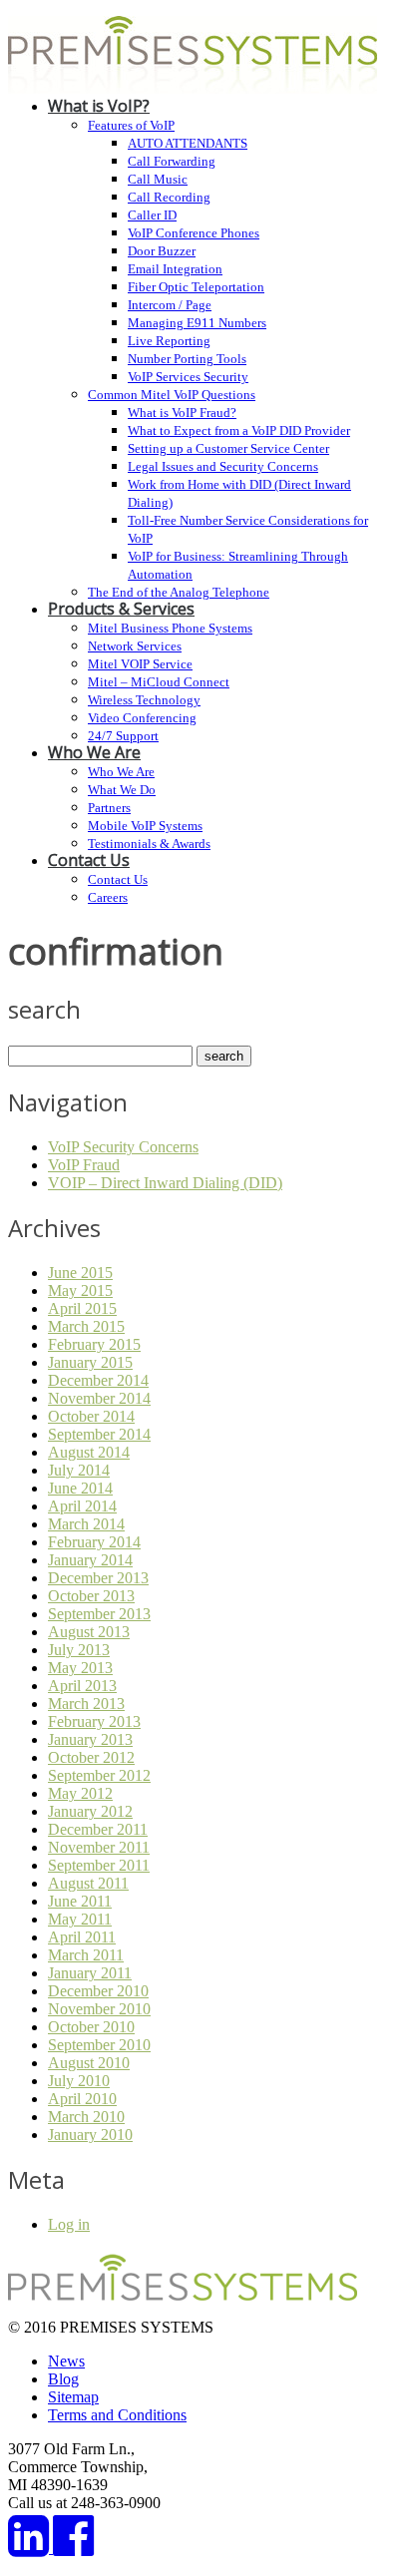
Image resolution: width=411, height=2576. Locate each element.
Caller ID (152, 215)
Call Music (158, 179)
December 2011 (98, 1829)
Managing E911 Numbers (197, 323)
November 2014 (99, 1398)
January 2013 (90, 1739)
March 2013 (86, 1704)
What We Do (122, 790)
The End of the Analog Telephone (179, 592)
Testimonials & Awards (149, 844)
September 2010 (99, 2045)
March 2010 (86, 2117)
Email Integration (175, 269)
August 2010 (89, 2063)
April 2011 (82, 1937)
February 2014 (94, 1542)
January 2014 (90, 1560)
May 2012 (80, 1793)
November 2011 (99, 1847)
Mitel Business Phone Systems (170, 628)
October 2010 (91, 2027)
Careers (108, 897)
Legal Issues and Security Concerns (223, 466)
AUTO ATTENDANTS (188, 143)
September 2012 (99, 1775)
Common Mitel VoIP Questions (172, 395)
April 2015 (82, 1308)
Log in (69, 2224)
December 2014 (98, 1380)
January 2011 (90, 1973)
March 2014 (86, 1524)
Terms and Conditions (117, 2415)
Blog (63, 2379)
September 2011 (99, 1865)
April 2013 (82, 1686)
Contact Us (89, 860)
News (66, 2361)
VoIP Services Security (188, 377)
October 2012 (91, 1757)
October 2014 (91, 1416)
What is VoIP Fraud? (182, 413)
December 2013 (98, 1578)
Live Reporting (169, 341)
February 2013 (94, 1721)
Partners (109, 808)
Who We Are (94, 752)
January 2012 (90, 1811)
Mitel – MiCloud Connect (159, 682)
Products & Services (121, 609)
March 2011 (86, 1955)
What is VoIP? (99, 106)
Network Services (135, 646)
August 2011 (88, 1883)
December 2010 (98, 1991)
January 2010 (90, 2135)
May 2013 (80, 1668)
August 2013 (89, 1632)
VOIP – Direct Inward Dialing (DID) (165, 1183)
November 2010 (99, 2009)
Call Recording (169, 197)
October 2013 (91, 1596)
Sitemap (73, 2397)
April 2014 (82, 1506)
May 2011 (80, 1919)
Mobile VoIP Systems (145, 826)
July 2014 (79, 1470)
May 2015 (80, 1290)
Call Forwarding (172, 161)
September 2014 (99, 1434)
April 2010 (82, 2099)
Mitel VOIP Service (140, 664)
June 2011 (80, 1901)
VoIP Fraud (84, 1165)
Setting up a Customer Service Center (228, 448)
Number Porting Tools (187, 359)
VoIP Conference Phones (194, 233)
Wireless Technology (144, 700)
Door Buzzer (162, 251)
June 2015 (80, 1273)
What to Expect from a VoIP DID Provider (239, 430)
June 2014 (80, 1488)
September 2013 (99, 1614)
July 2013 (79, 1650)
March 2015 (86, 1326)
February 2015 (94, 1344)
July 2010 (79, 2081)
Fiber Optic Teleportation (196, 287)
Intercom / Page (170, 305)
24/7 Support (123, 736)
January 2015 (90, 1362)
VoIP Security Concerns (123, 1147)
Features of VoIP (131, 125)
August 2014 (89, 1452)
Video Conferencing (142, 718)
